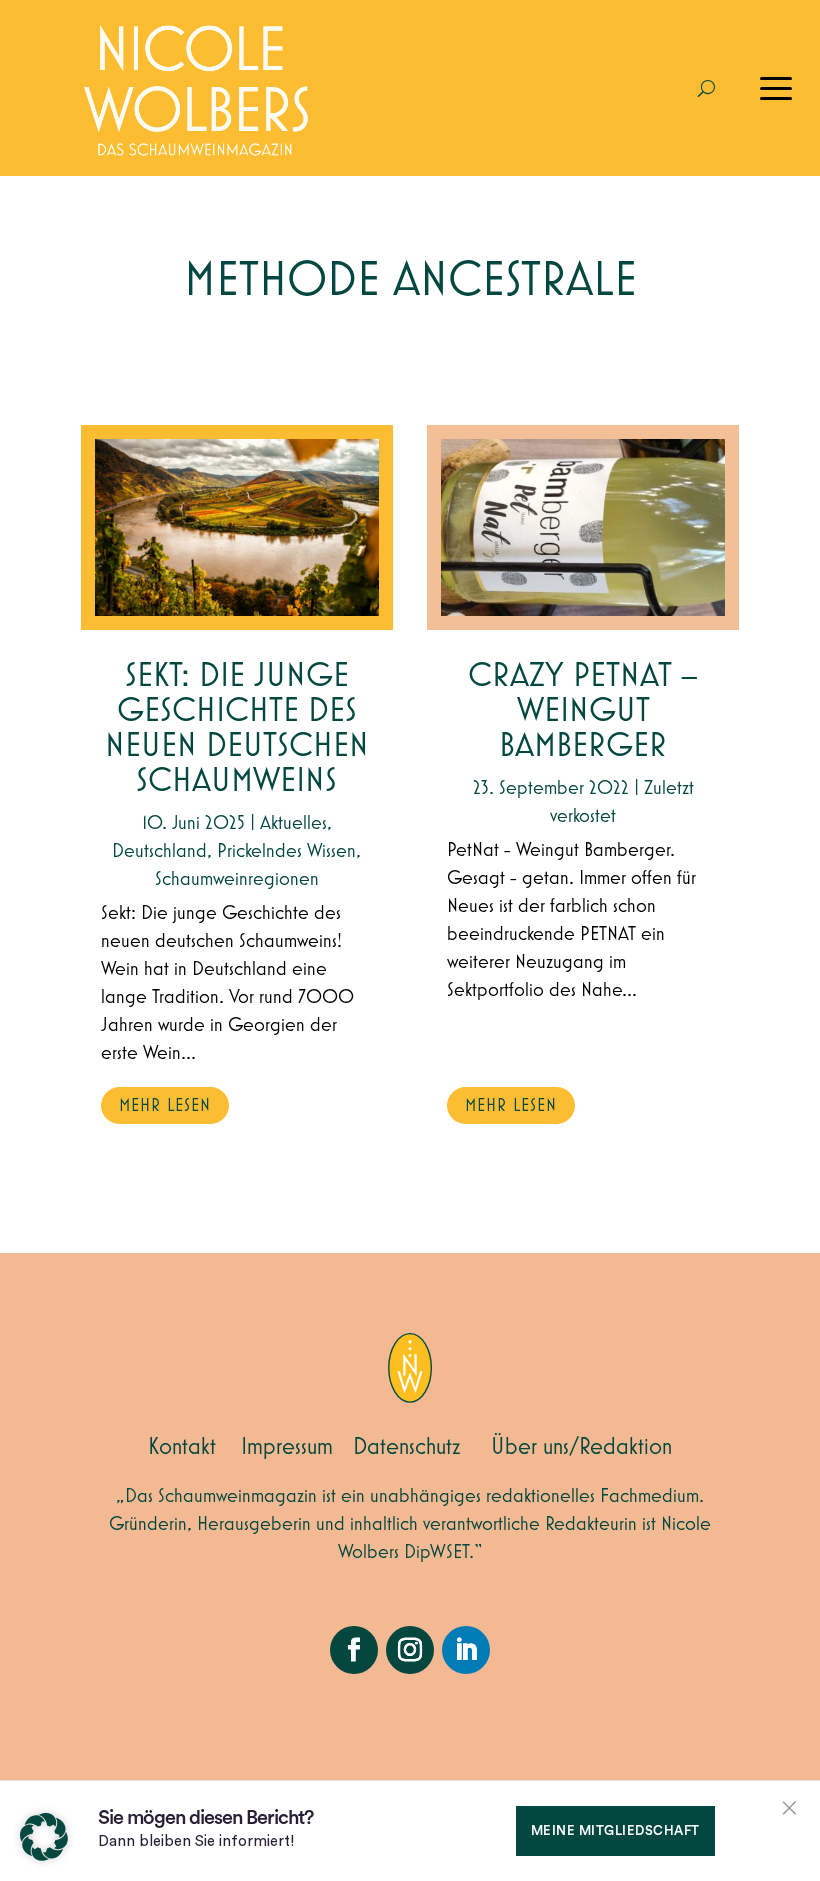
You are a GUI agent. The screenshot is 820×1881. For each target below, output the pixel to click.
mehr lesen (165, 1106)
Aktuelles (293, 823)
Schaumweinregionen (237, 879)
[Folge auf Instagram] (410, 1650)
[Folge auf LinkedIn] (466, 1650)
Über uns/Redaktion (581, 1447)
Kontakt (182, 1447)
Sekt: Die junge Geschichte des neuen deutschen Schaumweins (237, 729)
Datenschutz (407, 1447)
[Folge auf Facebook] (354, 1650)
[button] (44, 1837)
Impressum (287, 1447)
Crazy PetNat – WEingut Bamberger (583, 711)
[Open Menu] (776, 88)
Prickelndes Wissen (286, 851)
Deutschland (159, 851)
